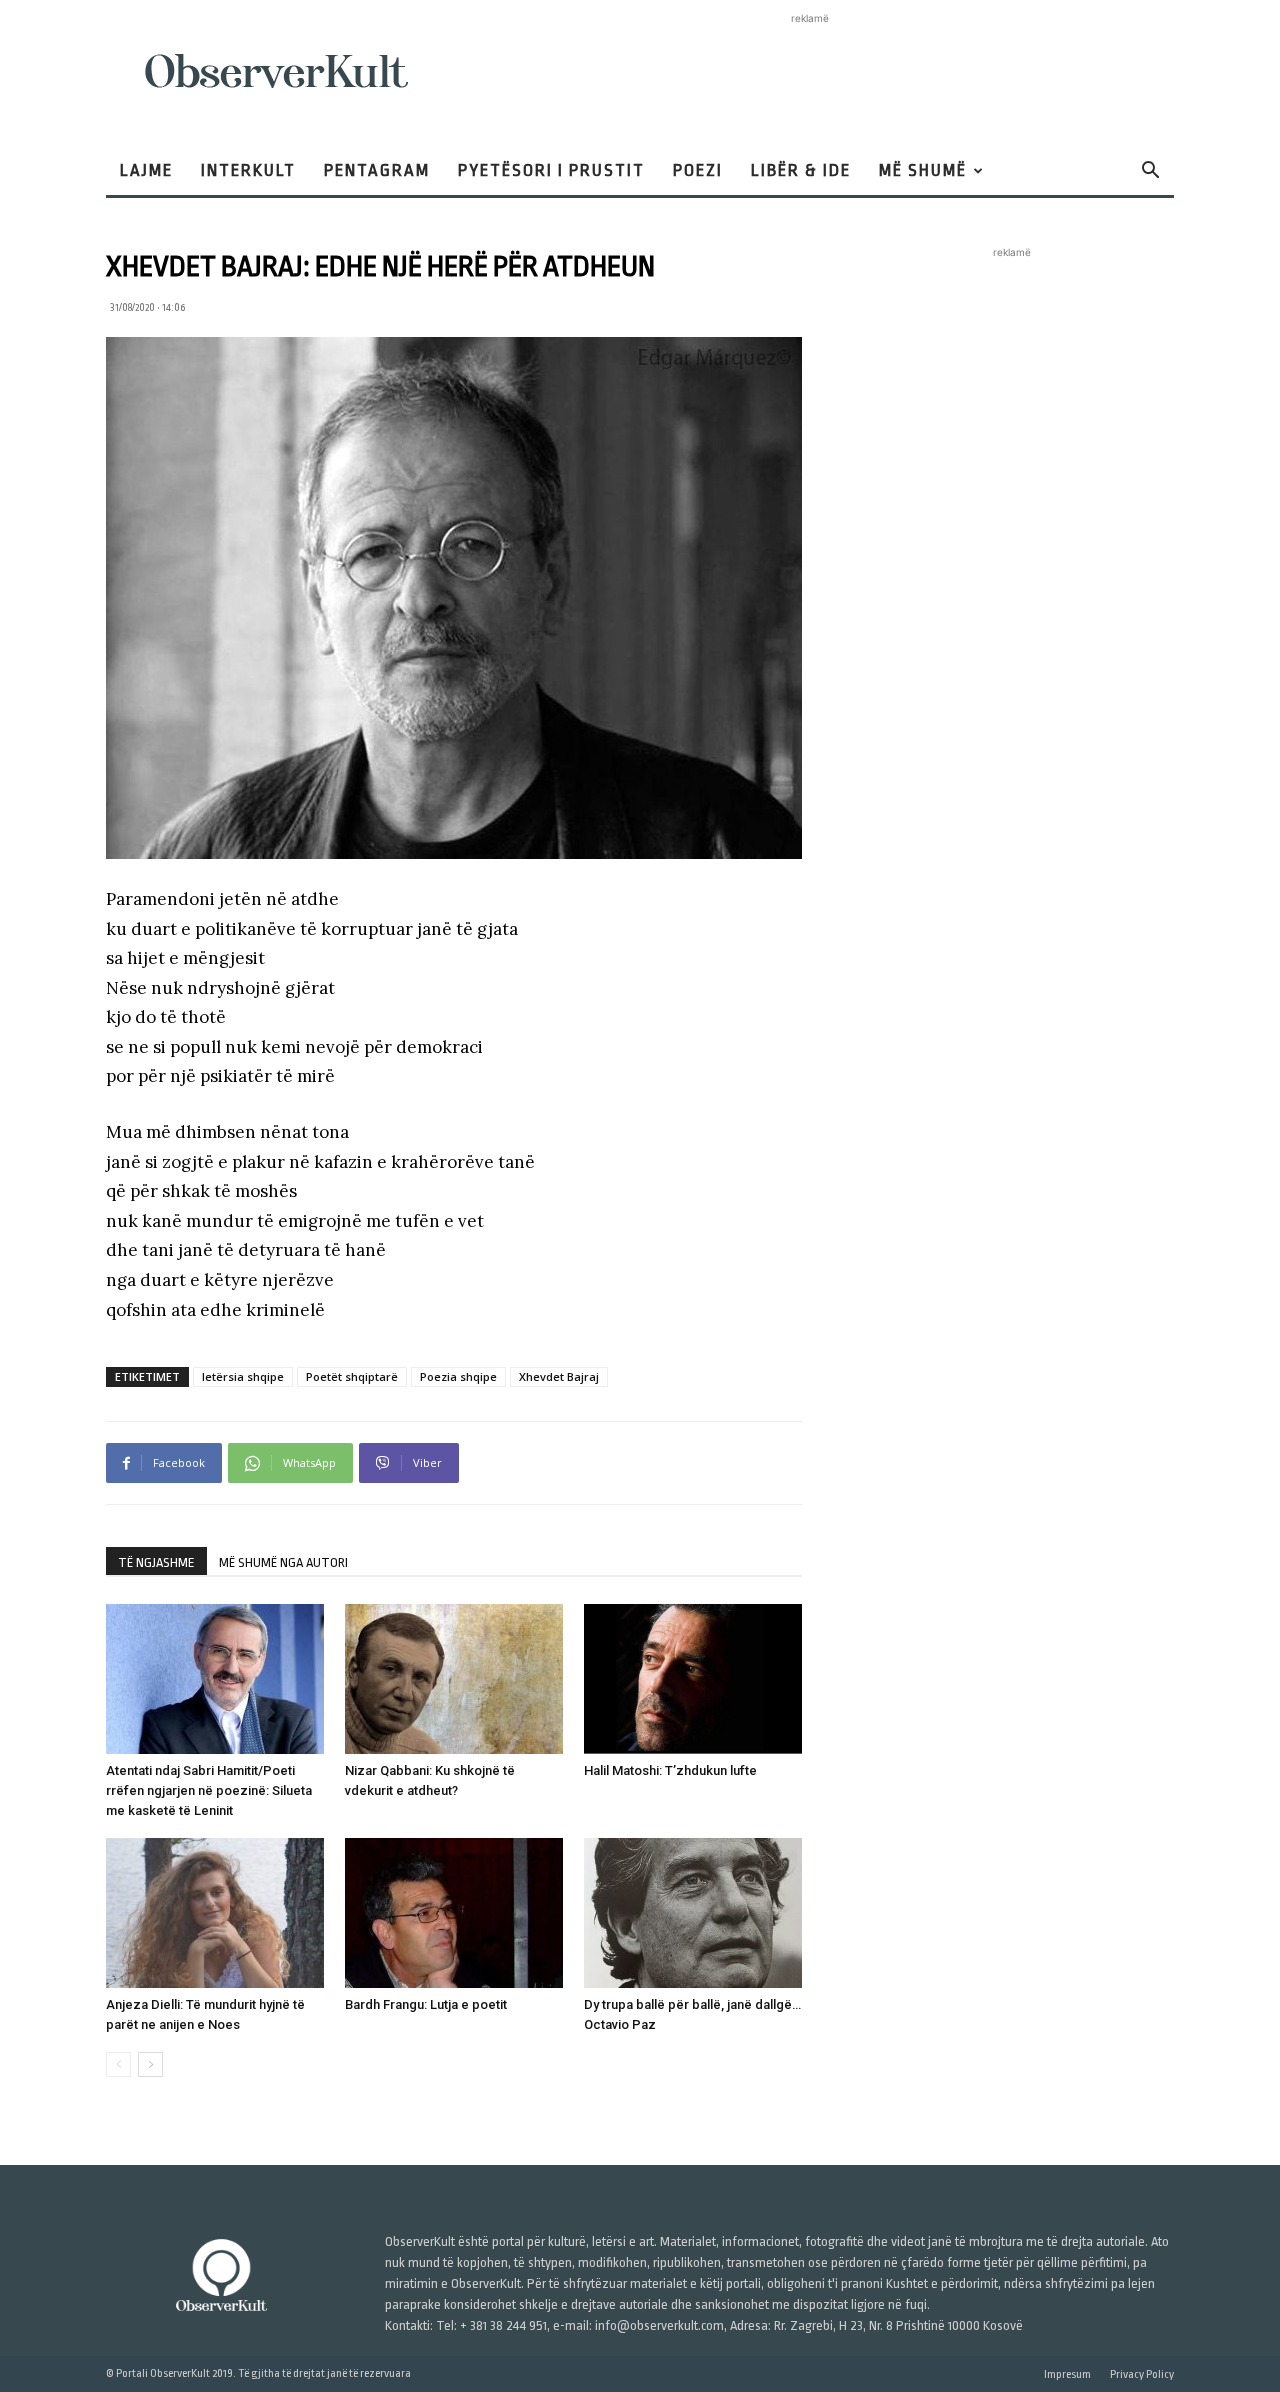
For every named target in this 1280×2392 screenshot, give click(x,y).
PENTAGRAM (377, 170)
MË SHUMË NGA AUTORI (283, 1562)
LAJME (146, 170)
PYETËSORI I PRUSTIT (551, 170)
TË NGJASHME (156, 1562)
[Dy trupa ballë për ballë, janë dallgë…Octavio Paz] (693, 1913)
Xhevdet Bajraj (559, 1376)
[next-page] (150, 2064)
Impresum (1067, 2374)
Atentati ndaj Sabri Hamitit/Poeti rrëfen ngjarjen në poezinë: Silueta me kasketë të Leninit (209, 1790)
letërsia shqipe (243, 1376)
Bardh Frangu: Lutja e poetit (426, 2004)
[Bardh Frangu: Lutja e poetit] (454, 1913)
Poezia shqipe (458, 1376)
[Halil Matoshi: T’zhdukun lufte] (693, 1679)
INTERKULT (248, 170)
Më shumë (923, 170)
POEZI (698, 170)
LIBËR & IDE (801, 170)
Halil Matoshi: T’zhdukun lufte (670, 1770)
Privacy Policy (1142, 2374)
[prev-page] (118, 2064)
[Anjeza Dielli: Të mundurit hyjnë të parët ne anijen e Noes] (215, 1913)
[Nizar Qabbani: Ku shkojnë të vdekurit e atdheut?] (454, 1679)
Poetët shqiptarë (352, 1376)
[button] (1150, 172)
